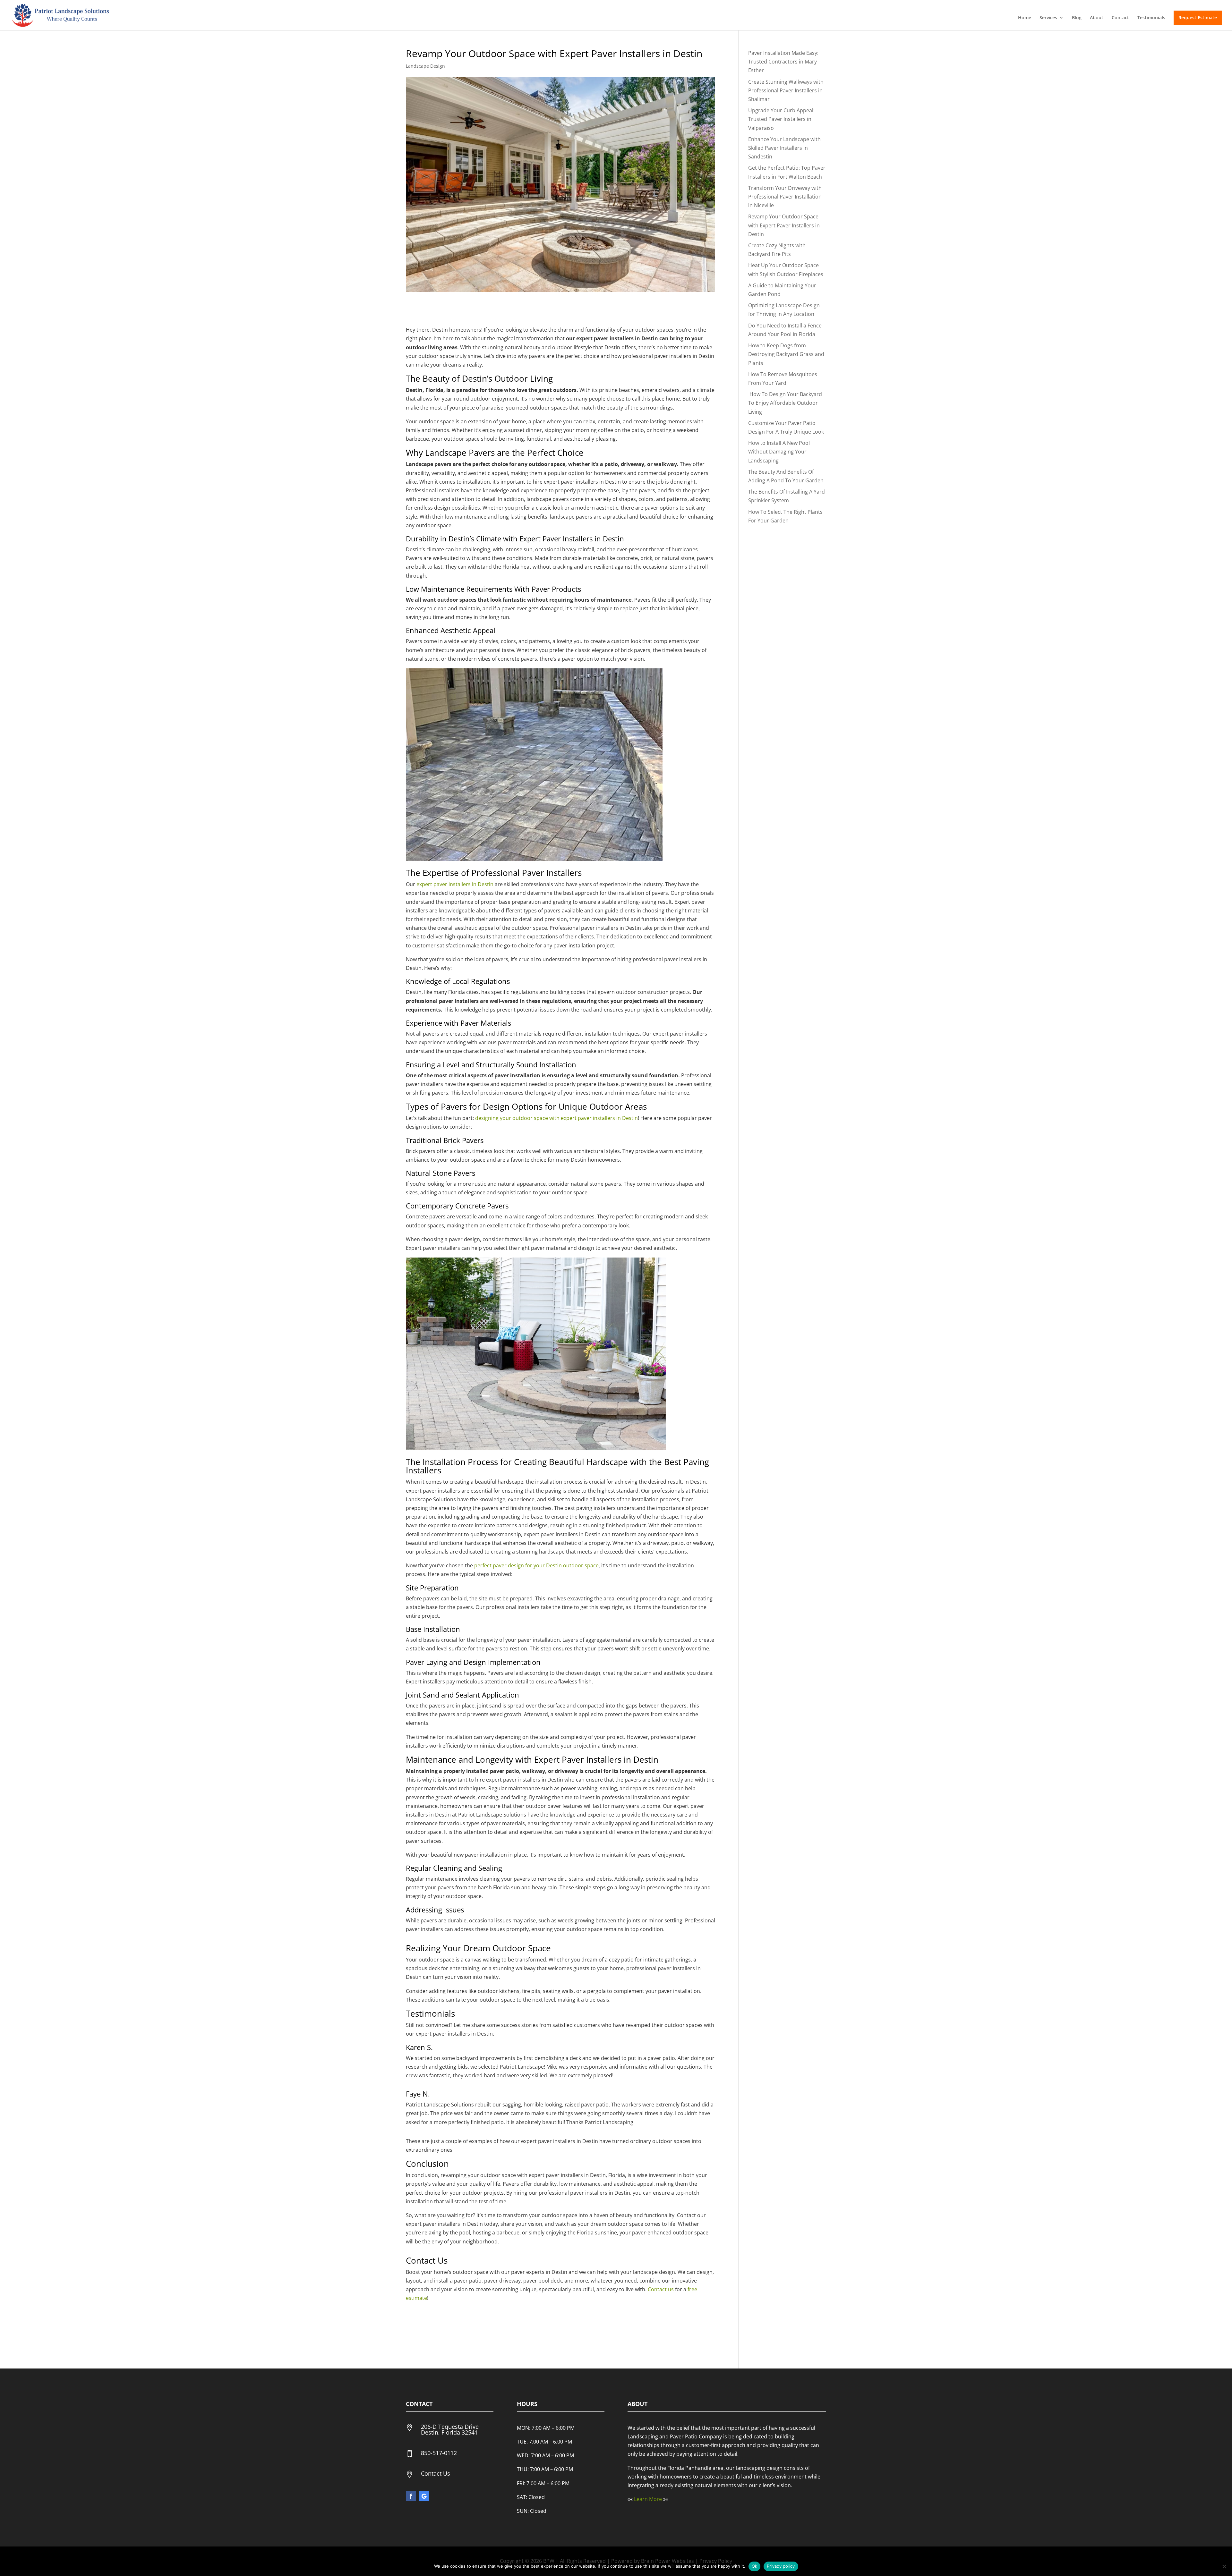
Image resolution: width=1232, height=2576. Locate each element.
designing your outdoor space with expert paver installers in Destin (556, 1118)
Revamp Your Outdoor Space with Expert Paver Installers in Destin (784, 225)
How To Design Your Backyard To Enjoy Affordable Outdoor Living (785, 403)
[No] (1224, 2566)
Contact (1120, 18)
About (1097, 18)
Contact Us (436, 2473)
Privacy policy (781, 2566)
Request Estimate (1198, 17)
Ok (755, 2566)
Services (1048, 18)
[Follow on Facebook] (411, 2496)
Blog (1077, 18)
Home (1025, 18)
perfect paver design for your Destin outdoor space (536, 1565)
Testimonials (1151, 18)
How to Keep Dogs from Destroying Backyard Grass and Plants (786, 354)
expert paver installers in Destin (455, 884)
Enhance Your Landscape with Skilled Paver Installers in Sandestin (784, 148)
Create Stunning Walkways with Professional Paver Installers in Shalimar (786, 90)
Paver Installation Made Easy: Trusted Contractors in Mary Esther (783, 62)
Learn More (648, 2499)
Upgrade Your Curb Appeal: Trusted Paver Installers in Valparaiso (781, 119)
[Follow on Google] (424, 2496)
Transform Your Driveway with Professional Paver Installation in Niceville (785, 197)
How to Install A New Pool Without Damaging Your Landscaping (779, 452)
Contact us (661, 2289)
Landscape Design (425, 66)
